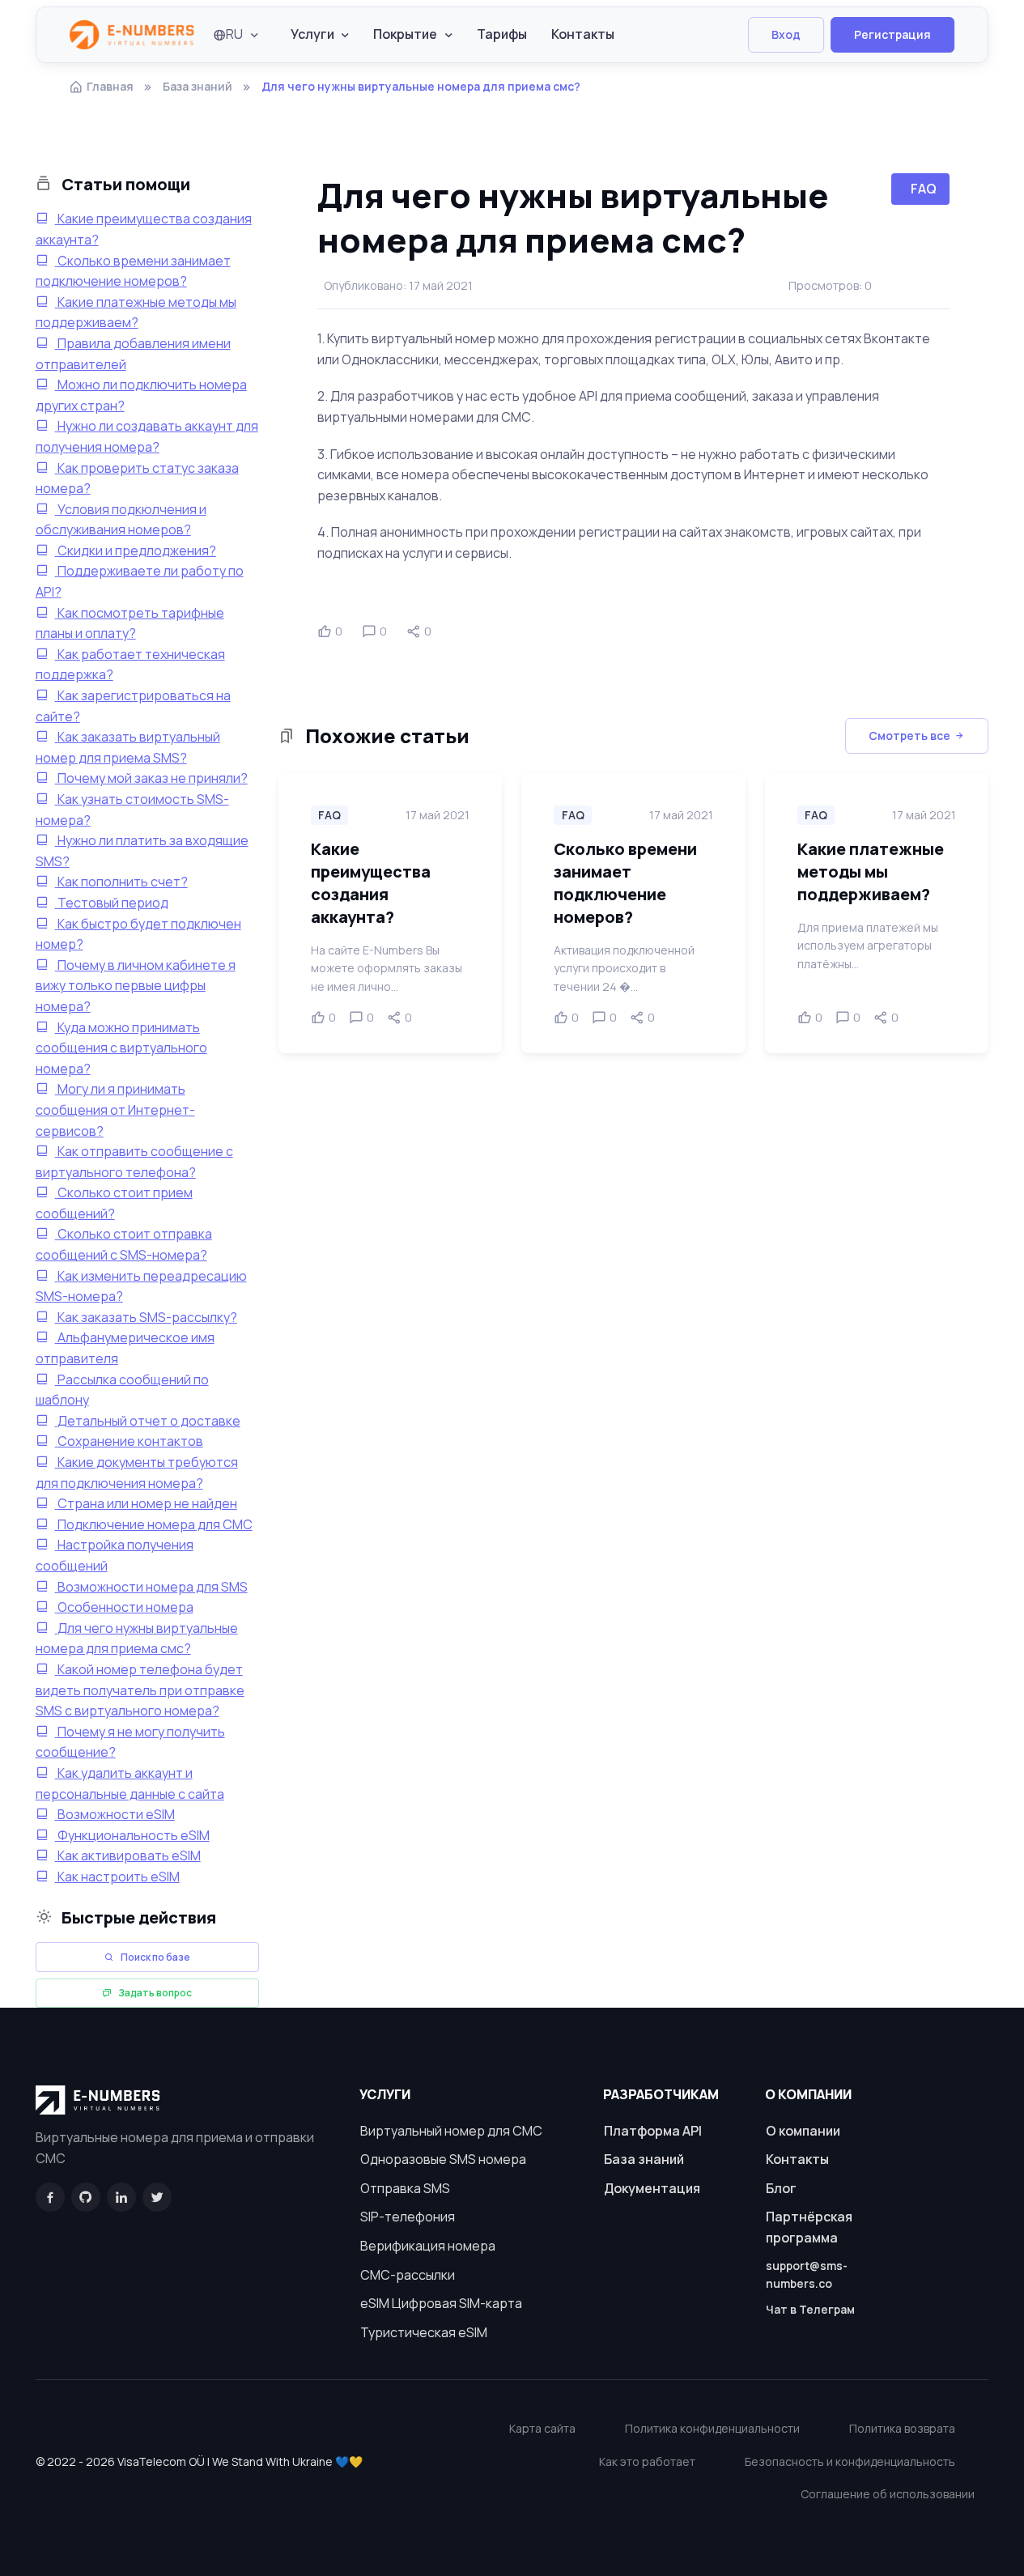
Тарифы (502, 34)
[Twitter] (157, 2197)
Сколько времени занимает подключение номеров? (625, 883)
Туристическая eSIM (424, 2332)
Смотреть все (909, 735)
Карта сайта (542, 2428)
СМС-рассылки (408, 2275)
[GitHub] (86, 2197)
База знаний (198, 86)
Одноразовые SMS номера (443, 2159)
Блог (781, 2188)
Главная (110, 86)
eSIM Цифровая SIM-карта (441, 2303)
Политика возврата (902, 2428)
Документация (652, 2188)
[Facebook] (50, 2197)
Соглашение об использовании (888, 2494)
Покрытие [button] (405, 34)
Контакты (583, 34)
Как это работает (647, 2461)
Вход (786, 34)
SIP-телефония (408, 2217)
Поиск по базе (155, 1957)
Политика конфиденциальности (712, 2428)
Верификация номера (428, 2246)
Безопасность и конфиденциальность (850, 2461)
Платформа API (653, 2131)
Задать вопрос (155, 1993)
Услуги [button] (312, 34)
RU (234, 34)
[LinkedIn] (121, 2197)
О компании (803, 2131)
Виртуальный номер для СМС (451, 2131)
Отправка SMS (405, 2188)
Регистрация (892, 34)
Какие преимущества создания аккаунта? (371, 883)
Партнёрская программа (809, 2227)
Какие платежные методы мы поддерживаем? (871, 871)
